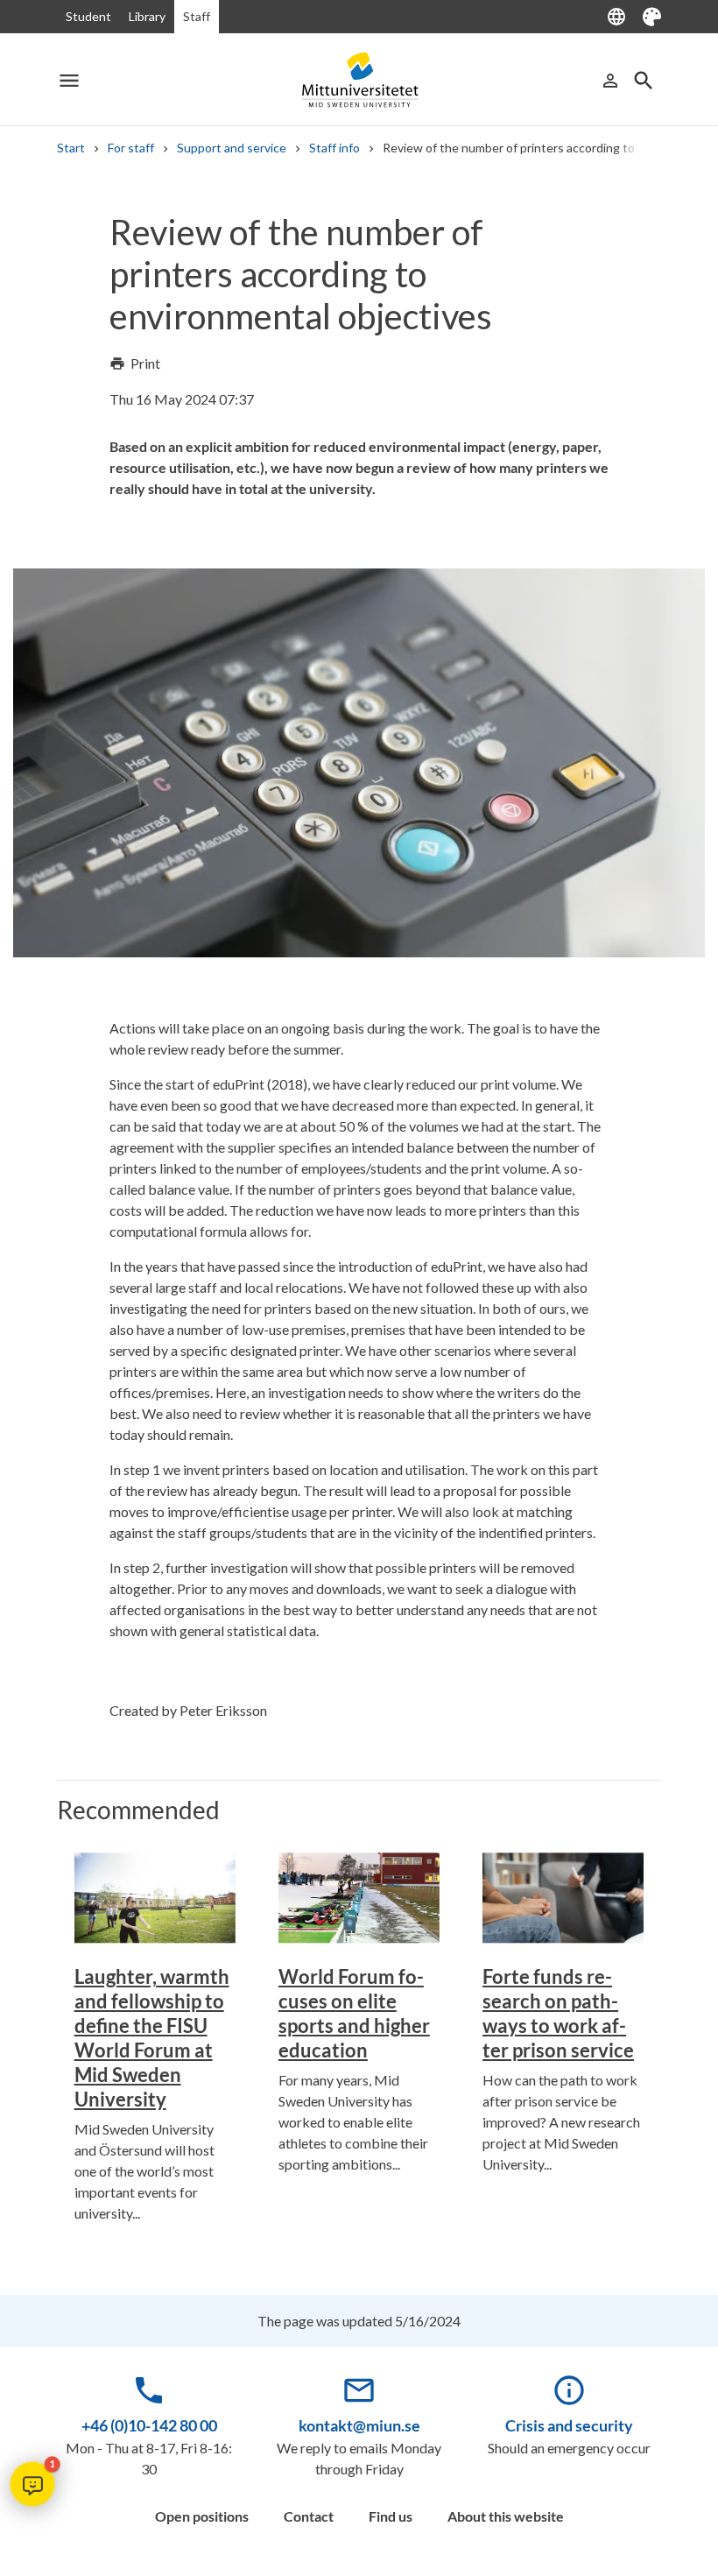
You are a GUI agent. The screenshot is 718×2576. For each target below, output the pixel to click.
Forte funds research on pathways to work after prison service (558, 2013)
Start (71, 148)
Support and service (232, 148)
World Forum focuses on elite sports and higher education (354, 2013)
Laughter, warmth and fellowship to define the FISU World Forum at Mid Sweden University (152, 2038)
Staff (197, 16)
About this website (506, 2516)
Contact (309, 2516)
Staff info (334, 148)
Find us (391, 2516)
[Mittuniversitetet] (359, 80)
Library (147, 16)
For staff (131, 148)
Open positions (202, 2516)
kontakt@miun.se (359, 2425)
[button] (32, 2484)
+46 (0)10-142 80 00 (149, 2425)
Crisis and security (569, 2425)
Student (88, 16)
